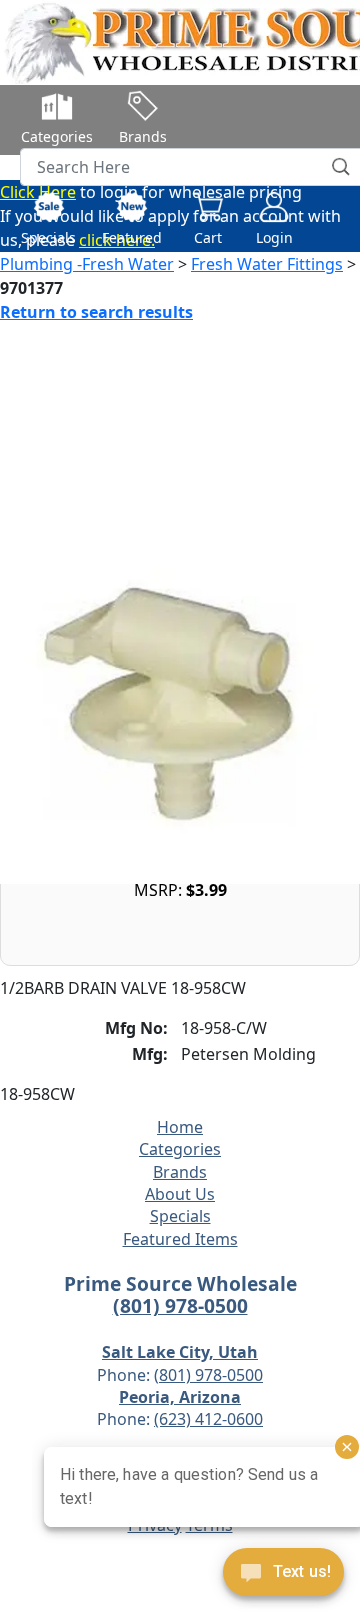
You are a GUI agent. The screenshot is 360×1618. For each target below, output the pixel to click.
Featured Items (180, 1239)
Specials (180, 1216)
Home (180, 1127)
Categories (180, 1149)
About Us (180, 1194)
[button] (342, 167)
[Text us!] (283, 1577)
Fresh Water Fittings (267, 264)
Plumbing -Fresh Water (87, 264)
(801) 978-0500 (180, 1305)
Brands (180, 1172)
